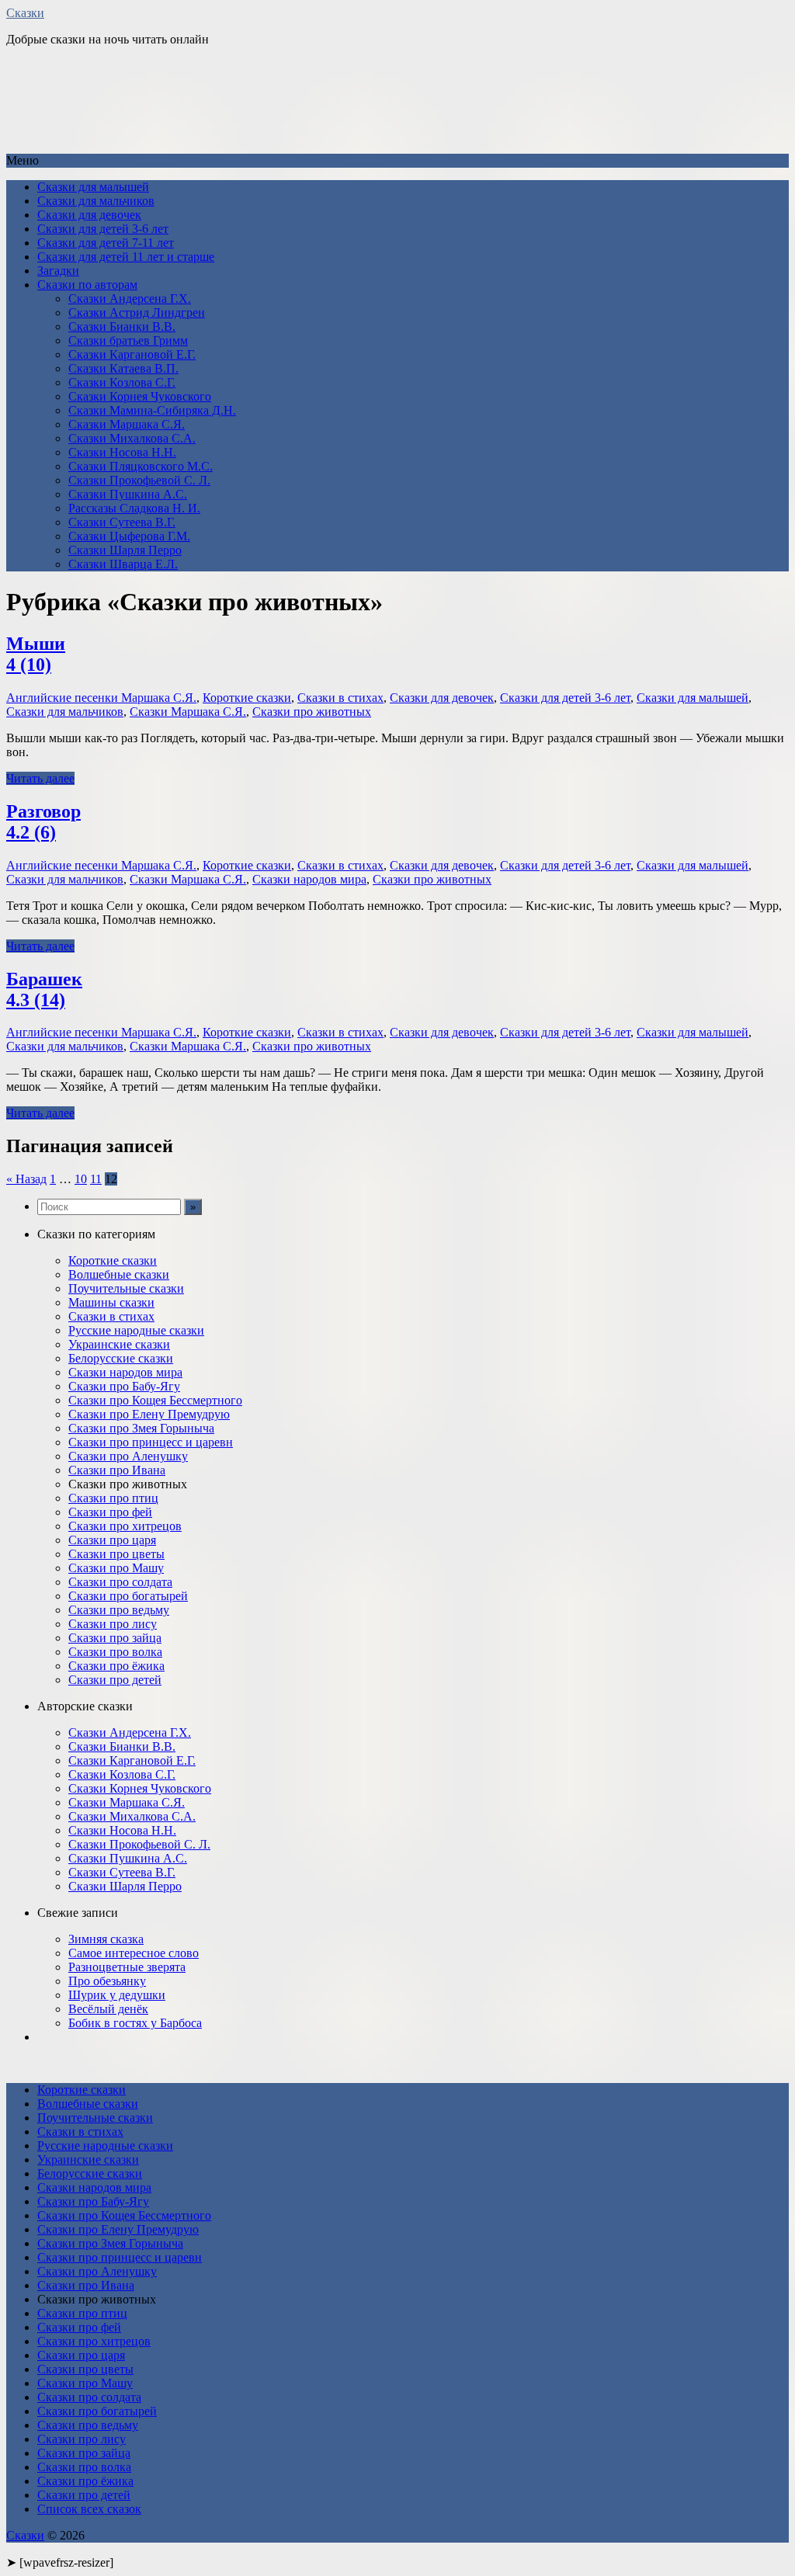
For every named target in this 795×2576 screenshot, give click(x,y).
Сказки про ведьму (119, 1610)
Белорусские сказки (121, 1358)
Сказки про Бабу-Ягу (124, 1386)
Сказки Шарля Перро (125, 550)
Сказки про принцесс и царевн (151, 1442)
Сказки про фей (110, 1512)
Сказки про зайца (115, 1638)
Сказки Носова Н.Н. (122, 452)
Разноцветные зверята (127, 1967)
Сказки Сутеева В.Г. (122, 522)
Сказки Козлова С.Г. (122, 382)
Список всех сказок (89, 2509)
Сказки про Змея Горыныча (141, 1428)
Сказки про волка (115, 1652)
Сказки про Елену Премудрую (149, 1414)
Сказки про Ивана (117, 1470)
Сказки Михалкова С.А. (132, 438)
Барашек (44, 989)
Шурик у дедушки (117, 1995)
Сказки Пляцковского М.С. (141, 466)
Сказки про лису (113, 1624)
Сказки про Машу (116, 1568)
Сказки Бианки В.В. (122, 326)
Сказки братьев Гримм (128, 340)
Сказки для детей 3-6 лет (103, 229)
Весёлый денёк (108, 2009)
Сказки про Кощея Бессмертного (155, 1400)
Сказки (25, 13)
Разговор (43, 822)
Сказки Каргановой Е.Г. (132, 354)
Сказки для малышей (93, 187)
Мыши (36, 654)
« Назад (26, 1179)
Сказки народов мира (309, 879)
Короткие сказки (247, 698)
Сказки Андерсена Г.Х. (130, 299)
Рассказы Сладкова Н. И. (134, 508)
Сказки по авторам (87, 285)
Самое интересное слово (134, 1953)
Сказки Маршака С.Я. (127, 424)
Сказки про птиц (113, 1498)
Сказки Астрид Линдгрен (137, 312)
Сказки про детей (115, 1680)
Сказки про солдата (120, 1582)
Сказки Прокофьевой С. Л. (139, 480)
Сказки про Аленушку (128, 1456)
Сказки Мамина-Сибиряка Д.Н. (152, 410)
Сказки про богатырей (128, 1596)
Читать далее (40, 778)
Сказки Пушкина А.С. (128, 494)
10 (81, 1179)
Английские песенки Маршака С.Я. (101, 698)
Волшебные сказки (119, 1274)
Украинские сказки (119, 1344)
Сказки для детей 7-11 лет (106, 243)
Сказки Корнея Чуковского (140, 396)
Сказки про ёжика (116, 1666)
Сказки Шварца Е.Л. (123, 564)
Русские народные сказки (136, 1330)
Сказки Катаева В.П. (123, 368)
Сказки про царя (112, 1540)
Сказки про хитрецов (125, 1526)
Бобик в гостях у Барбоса (135, 2023)
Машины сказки (111, 1302)
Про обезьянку (107, 1981)
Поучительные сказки (126, 1288)
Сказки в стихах (340, 698)
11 (96, 1179)
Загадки (58, 271)
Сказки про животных (312, 712)
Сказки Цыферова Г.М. (129, 536)
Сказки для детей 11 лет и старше (126, 257)
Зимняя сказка (106, 1939)
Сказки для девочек (89, 215)
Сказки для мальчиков (96, 201)
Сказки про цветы (116, 1554)
